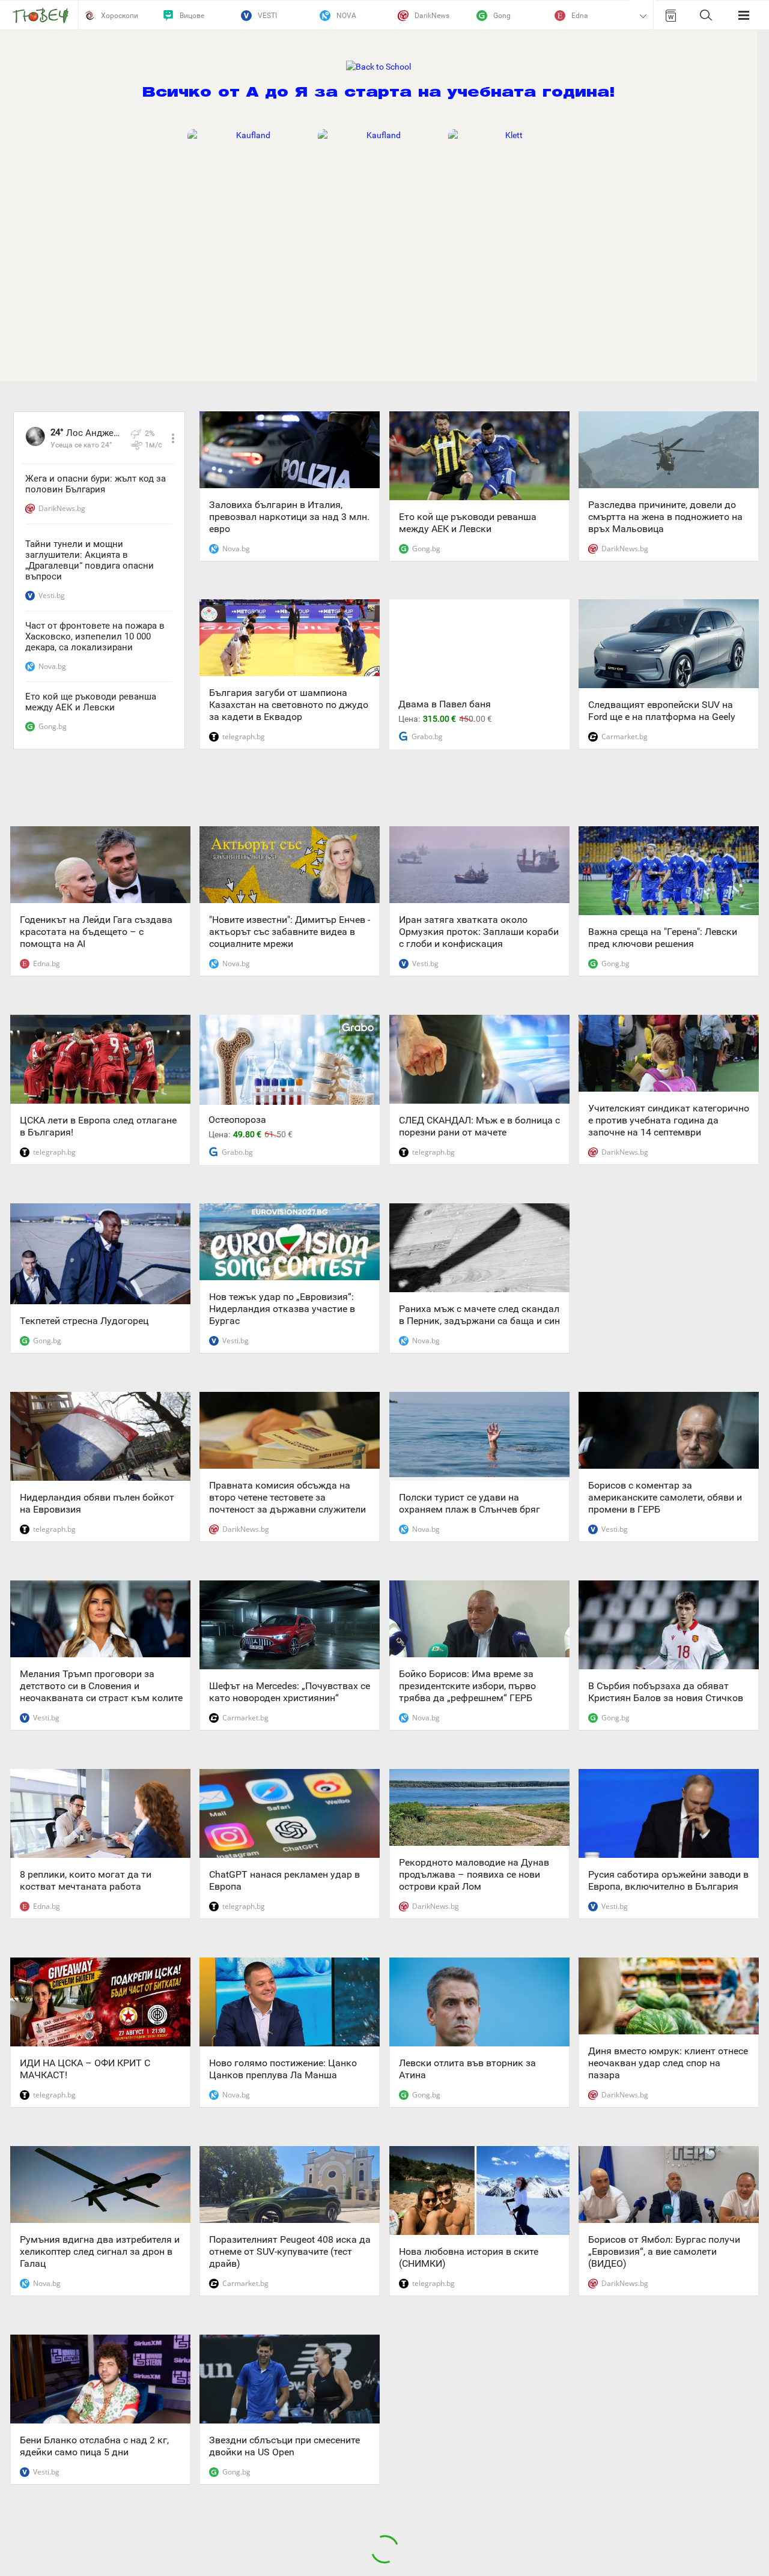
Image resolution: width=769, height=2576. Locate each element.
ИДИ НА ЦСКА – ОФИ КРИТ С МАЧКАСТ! (85, 2069)
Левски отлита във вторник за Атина (467, 2069)
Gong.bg (53, 726)
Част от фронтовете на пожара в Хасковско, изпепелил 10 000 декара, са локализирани (95, 636)
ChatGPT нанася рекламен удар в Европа (284, 1880)
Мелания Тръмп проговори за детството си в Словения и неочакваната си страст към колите (101, 1686)
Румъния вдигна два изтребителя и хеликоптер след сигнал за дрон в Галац (100, 2251)
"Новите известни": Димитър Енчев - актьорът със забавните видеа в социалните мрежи (290, 932)
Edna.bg (47, 963)
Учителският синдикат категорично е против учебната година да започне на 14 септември (669, 1120)
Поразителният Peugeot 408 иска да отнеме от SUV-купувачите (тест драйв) (290, 2251)
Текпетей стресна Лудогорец (84, 1321)
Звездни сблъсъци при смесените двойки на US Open (284, 2446)
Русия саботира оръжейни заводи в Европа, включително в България (668, 1880)
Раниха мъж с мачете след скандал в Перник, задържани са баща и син (479, 1315)
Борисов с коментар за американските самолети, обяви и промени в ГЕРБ (665, 1497)
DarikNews (432, 16)
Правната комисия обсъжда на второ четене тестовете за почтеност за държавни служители (287, 1497)
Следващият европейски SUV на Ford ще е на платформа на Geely (662, 711)
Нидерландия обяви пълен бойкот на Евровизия (97, 1503)
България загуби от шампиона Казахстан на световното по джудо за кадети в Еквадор (289, 705)
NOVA (346, 16)
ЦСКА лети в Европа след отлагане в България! (98, 1126)
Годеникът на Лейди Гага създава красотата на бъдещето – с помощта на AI (96, 932)
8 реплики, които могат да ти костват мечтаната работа (86, 1880)
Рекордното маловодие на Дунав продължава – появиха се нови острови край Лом (474, 1874)
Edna (580, 16)
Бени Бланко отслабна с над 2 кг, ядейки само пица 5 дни (94, 2446)
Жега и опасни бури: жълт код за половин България (96, 484)
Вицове (192, 16)
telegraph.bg (244, 736)
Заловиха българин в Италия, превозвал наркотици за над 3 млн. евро (289, 517)
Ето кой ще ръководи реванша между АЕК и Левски (91, 702)
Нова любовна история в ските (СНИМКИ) (469, 2257)
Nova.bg (52, 666)
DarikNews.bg (62, 508)
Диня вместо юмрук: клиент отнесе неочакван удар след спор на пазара (668, 2063)
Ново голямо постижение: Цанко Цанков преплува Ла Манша (283, 2069)
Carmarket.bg (625, 736)
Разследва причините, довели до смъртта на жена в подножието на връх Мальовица (665, 517)
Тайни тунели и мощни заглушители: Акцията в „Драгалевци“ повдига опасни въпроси (90, 560)
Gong (502, 16)
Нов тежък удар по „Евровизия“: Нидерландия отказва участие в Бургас (282, 1309)
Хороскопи (120, 16)
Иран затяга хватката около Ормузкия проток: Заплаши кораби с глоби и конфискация (479, 932)
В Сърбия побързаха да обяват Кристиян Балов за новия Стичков (666, 1692)
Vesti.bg (52, 595)
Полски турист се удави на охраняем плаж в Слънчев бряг (470, 1503)
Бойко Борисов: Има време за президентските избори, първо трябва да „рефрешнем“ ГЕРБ (467, 1686)
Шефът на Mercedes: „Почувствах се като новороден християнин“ (290, 1692)
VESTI (267, 16)
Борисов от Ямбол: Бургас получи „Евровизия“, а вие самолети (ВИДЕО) (664, 2251)
